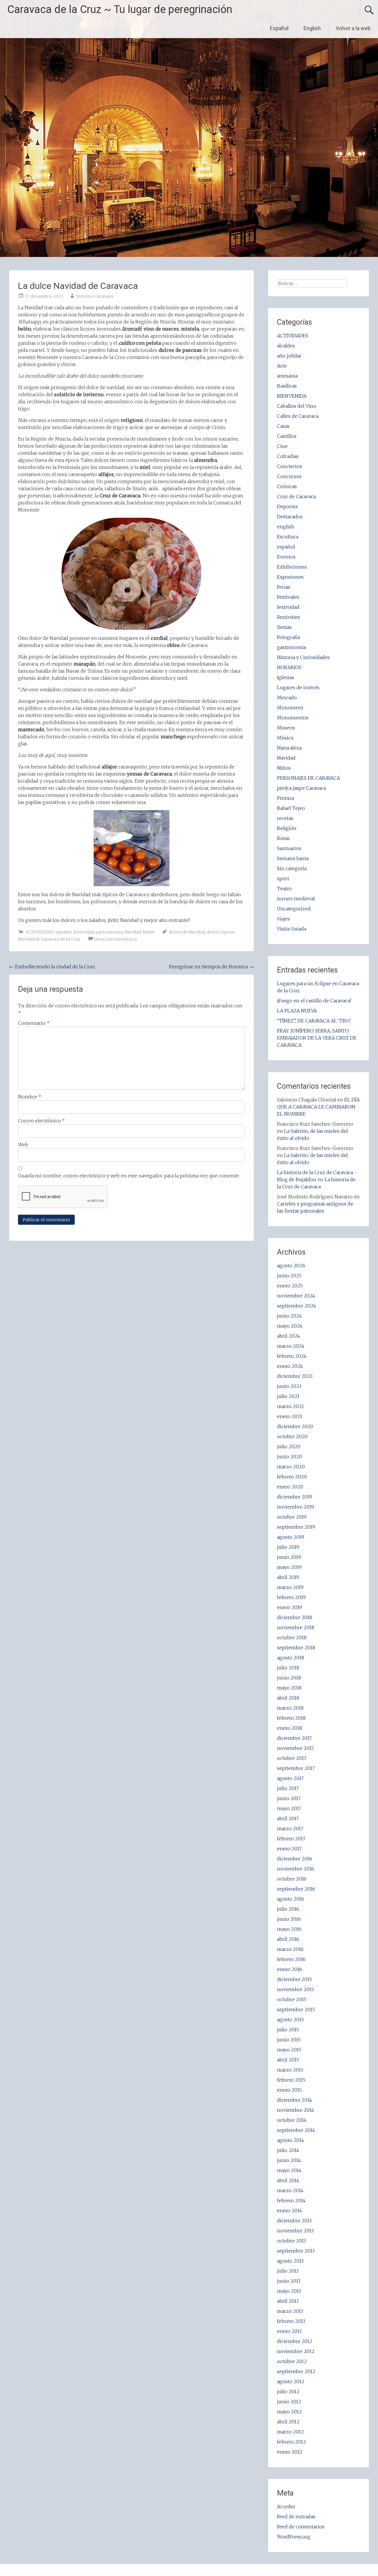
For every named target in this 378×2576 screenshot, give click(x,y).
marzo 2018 (290, 1708)
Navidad (133, 932)
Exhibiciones (292, 567)
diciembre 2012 (295, 2341)
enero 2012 (290, 2452)
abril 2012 (288, 2422)
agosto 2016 (291, 1899)
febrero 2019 (291, 1597)
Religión (287, 828)
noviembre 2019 (296, 1507)
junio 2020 (290, 1457)
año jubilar (289, 356)
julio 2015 (288, 2030)
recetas (285, 818)
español (64, 932)
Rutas (283, 838)
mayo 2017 (289, 1808)
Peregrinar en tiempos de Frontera (211, 967)
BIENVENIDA (292, 396)
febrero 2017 (291, 1839)
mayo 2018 (289, 1688)
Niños (149, 932)
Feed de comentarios (301, 2527)
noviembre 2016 (296, 1869)
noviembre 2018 (296, 1627)
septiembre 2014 (296, 2130)
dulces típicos (221, 932)
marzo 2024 (291, 1346)
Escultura (288, 537)
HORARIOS (289, 667)
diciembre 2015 (294, 1979)
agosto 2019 (291, 1537)
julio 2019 (288, 1547)
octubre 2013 (291, 2241)
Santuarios (289, 848)
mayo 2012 (289, 2412)
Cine (282, 446)
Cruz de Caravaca (296, 496)
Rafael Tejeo (291, 808)
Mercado (287, 698)
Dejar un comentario (115, 939)
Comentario (34, 1023)
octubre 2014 (292, 2120)
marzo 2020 (291, 1467)
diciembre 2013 (294, 2221)
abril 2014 (288, 2180)
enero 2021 (290, 1416)
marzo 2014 (290, 2190)
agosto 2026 (291, 1266)
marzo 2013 (290, 2311)
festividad (84, 932)
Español (279, 28)
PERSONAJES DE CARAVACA (308, 778)
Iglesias (286, 677)
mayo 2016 (289, 1929)
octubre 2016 (292, 1879)
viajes (283, 919)
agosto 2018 (291, 1658)
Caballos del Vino (297, 406)
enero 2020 (290, 1487)
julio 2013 (288, 2271)
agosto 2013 (290, 2261)
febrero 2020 (292, 1477)
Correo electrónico (41, 1121)
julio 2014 (288, 2150)
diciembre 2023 (295, 1376)
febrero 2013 (291, 2321)
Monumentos (293, 718)
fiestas (284, 627)
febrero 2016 (291, 1959)
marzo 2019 (290, 1587)
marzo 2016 (290, 1949)
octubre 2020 (292, 1436)
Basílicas (287, 386)
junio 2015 (289, 2040)
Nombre (30, 1097)
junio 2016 (289, 1919)
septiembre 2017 (296, 1768)
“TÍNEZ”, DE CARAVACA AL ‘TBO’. (314, 1021)
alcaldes (286, 346)
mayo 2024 (290, 1326)
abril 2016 (288, 1939)
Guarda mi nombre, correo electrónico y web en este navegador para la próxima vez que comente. (129, 1176)
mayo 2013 (289, 2291)
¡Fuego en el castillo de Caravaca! (314, 1001)
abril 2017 (288, 1818)
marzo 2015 (290, 2070)
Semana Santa (293, 858)
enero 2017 (289, 1849)
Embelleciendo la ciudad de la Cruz (52, 967)
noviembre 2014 (296, 2110)
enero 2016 (290, 1969)
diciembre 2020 (295, 1426)
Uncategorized (294, 909)
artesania (287, 376)
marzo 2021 (290, 1406)
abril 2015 (288, 2060)
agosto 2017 (290, 1778)
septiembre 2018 (296, 1648)
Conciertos (290, 466)
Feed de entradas (296, 2517)
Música (285, 738)
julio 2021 (288, 1396)
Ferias (284, 587)
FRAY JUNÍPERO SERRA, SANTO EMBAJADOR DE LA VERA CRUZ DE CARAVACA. (317, 1038)
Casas (283, 426)
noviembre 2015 (295, 1989)
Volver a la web (353, 28)
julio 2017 (288, 1788)
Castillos (287, 436)
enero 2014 (290, 2211)
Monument (290, 708)
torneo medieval (296, 899)
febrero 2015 (291, 2080)
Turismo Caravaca (94, 296)
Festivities (289, 617)
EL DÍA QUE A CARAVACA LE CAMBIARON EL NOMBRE (318, 1107)
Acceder (286, 2507)
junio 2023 (289, 1386)
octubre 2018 (292, 1637)
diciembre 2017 (294, 1738)
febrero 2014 (291, 2200)
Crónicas (287, 486)
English (312, 28)
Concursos (289, 476)
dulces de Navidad (187, 932)
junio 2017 (289, 1798)
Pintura (285, 798)
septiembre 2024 (296, 1306)
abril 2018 (288, 1698)
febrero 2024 (292, 1356)
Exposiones (290, 577)
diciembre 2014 (295, 2100)
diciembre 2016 (295, 1859)
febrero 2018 (291, 1718)
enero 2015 (289, 2090)
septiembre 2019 (296, 1527)
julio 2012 (288, 2391)
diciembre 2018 (295, 1617)
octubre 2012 (292, 2361)
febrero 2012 (291, 2442)
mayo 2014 (289, 2170)
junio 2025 (289, 1276)
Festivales (288, 597)
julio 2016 (288, 1909)
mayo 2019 (289, 1567)
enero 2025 (290, 1286)
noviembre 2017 (295, 1748)
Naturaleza (289, 748)
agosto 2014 (291, 2140)
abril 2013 (288, 2301)
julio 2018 (288, 1668)
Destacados (290, 517)
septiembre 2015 (296, 2009)
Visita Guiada (292, 929)
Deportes (287, 507)
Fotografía (289, 637)
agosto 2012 (291, 2381)
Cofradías (288, 456)
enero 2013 (289, 2331)
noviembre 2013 (295, 2231)
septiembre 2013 (296, 2251)
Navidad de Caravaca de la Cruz (49, 939)
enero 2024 (290, 1366)
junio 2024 (289, 1316)
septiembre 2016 (296, 1889)
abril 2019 (288, 1577)
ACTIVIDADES (40, 932)
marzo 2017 (290, 1829)
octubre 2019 (292, 1517)
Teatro (284, 889)
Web (23, 1145)
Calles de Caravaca (298, 416)
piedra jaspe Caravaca (301, 788)
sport (283, 878)
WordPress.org (294, 2537)
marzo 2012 (290, 2432)
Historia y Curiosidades (303, 657)
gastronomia (109, 932)
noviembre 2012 (296, 2351)
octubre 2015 (292, 1999)
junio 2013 (289, 2281)
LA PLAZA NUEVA (297, 1011)
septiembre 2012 (296, 2371)
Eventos (286, 557)
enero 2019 (290, 1607)
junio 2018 (289, 1678)
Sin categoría (292, 868)
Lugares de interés (298, 687)
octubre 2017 (292, 1758)
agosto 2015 (290, 2020)
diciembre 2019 (295, 1497)
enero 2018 (290, 1728)
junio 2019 (289, 1557)
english (286, 527)
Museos (286, 728)
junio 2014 (289, 2160)
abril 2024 (289, 1336)
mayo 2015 (289, 2050)
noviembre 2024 (296, 1296)
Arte (282, 366)
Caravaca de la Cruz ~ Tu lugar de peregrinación (120, 9)
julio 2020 (289, 1446)
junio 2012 (289, 2402)
